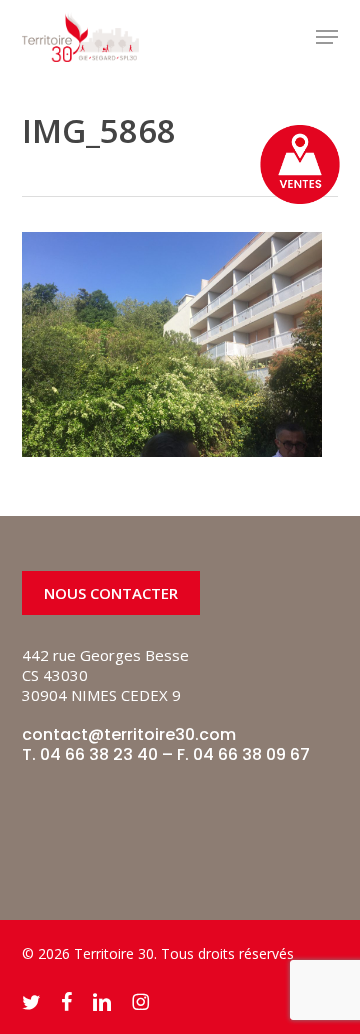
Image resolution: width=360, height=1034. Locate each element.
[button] (327, 37)
